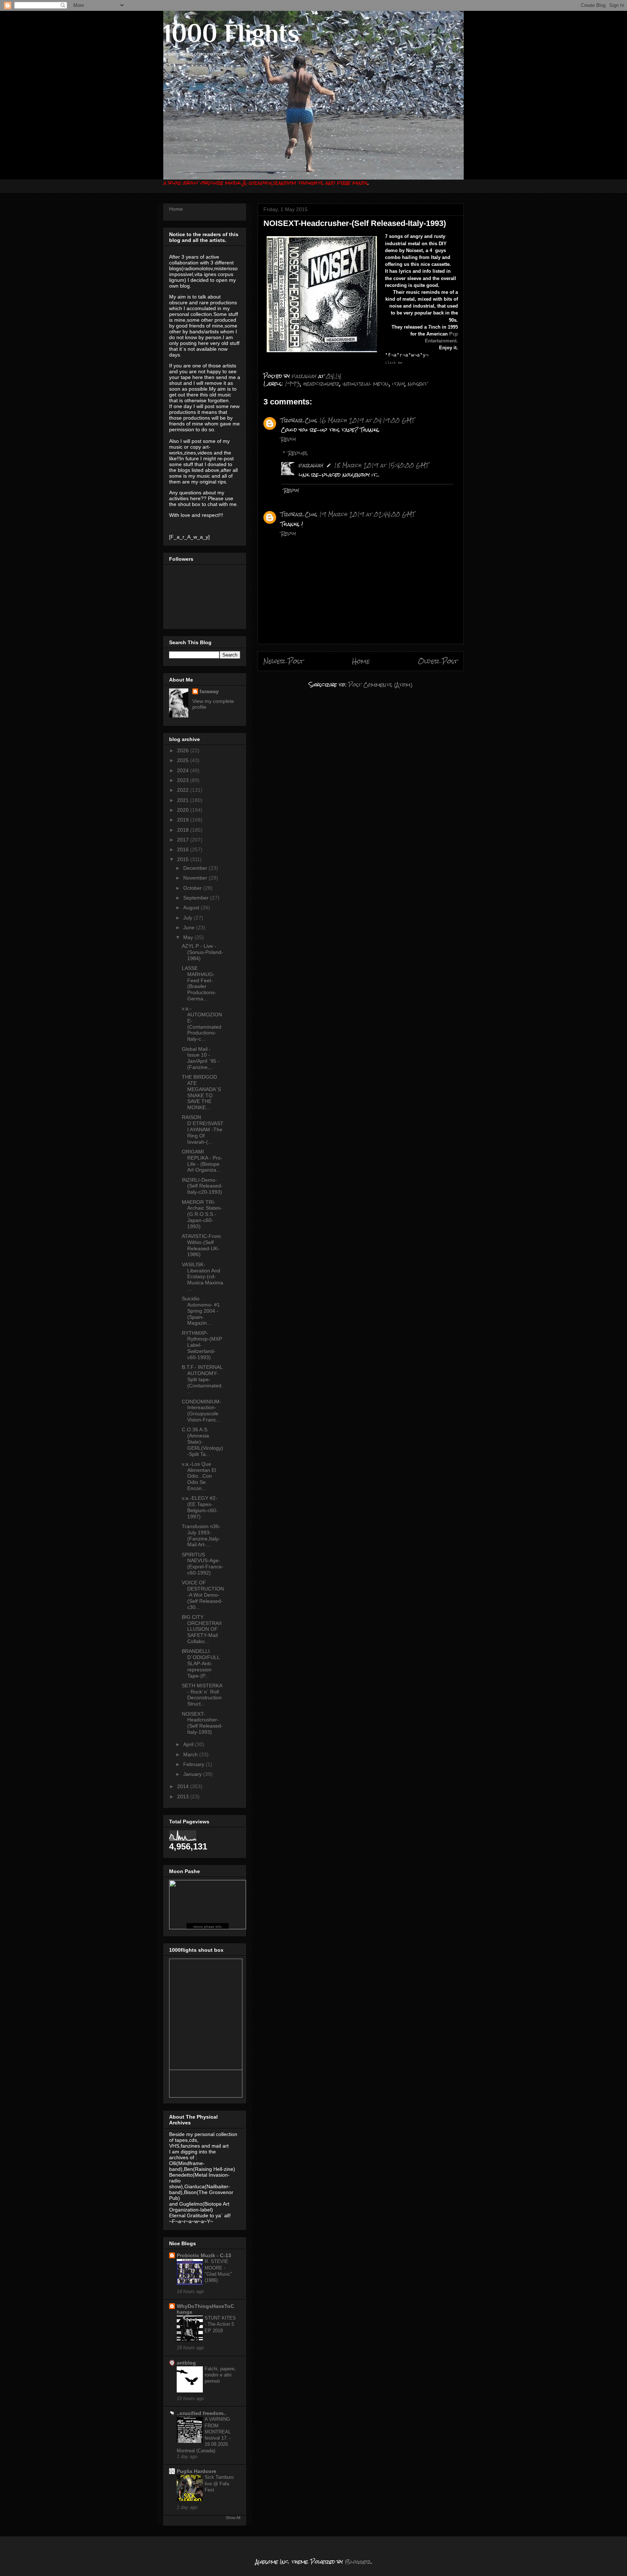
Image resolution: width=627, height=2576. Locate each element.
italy (399, 384)
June (190, 927)
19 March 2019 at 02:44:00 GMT (367, 514)
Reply (288, 439)
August (192, 908)
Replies (298, 453)
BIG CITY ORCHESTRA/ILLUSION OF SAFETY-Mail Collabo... (202, 1629)
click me (394, 363)
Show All (233, 2518)
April (189, 1744)
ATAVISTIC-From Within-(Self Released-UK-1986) (201, 1245)
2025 (184, 760)
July (188, 918)
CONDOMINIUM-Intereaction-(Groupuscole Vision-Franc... (202, 1411)
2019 (184, 820)
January (193, 1774)
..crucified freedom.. (201, 2413)
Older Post (438, 661)
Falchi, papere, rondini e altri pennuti (220, 2375)
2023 (184, 780)
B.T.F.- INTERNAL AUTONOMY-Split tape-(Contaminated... (202, 1379)
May (189, 937)
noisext (418, 384)
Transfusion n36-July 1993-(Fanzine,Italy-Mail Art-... (201, 1535)
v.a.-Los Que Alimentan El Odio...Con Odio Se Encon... (199, 1476)
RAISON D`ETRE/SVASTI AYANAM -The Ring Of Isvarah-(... (203, 1129)
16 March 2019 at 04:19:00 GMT (367, 420)
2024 (184, 770)
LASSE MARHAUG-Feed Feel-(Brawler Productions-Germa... (199, 983)
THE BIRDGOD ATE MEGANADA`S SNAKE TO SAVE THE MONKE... (201, 1092)
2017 (184, 840)
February (194, 1764)
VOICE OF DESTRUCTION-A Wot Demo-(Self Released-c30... (203, 1595)
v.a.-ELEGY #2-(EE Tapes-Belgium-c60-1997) (200, 1507)
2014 (184, 1786)
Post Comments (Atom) (380, 685)
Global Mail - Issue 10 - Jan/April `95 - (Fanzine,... (201, 1058)
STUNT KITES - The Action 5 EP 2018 (220, 2324)
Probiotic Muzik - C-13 (204, 2255)
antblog (186, 2363)
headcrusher (321, 384)
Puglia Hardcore (196, 2471)
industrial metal (366, 384)
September (197, 898)
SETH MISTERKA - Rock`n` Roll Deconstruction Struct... (202, 1695)
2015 (184, 859)
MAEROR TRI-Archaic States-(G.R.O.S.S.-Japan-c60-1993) (202, 1214)
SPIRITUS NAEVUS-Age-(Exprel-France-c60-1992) (203, 1564)
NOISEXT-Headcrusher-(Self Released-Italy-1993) (202, 1723)
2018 (184, 830)
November (196, 878)
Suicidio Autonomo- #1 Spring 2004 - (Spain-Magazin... (201, 1311)
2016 (184, 849)
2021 (184, 800)
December (196, 868)
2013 (184, 1797)
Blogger (358, 2562)
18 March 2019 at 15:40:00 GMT (381, 465)
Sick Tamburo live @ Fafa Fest (219, 2484)
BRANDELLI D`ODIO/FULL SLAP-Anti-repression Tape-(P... (201, 1663)
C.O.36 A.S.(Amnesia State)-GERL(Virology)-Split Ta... (202, 1442)
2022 (184, 790)
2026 (184, 750)
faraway (311, 465)
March (191, 1754)
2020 (184, 810)
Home (361, 661)
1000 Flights (231, 33)
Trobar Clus (299, 420)
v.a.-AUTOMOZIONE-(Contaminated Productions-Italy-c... (202, 1024)
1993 (293, 384)
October (193, 888)
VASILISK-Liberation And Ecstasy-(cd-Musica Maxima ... (202, 1277)
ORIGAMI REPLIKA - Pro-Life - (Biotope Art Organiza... (202, 1161)
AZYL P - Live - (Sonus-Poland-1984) (202, 952)
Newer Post (284, 661)
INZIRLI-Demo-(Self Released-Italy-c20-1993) (202, 1186)
